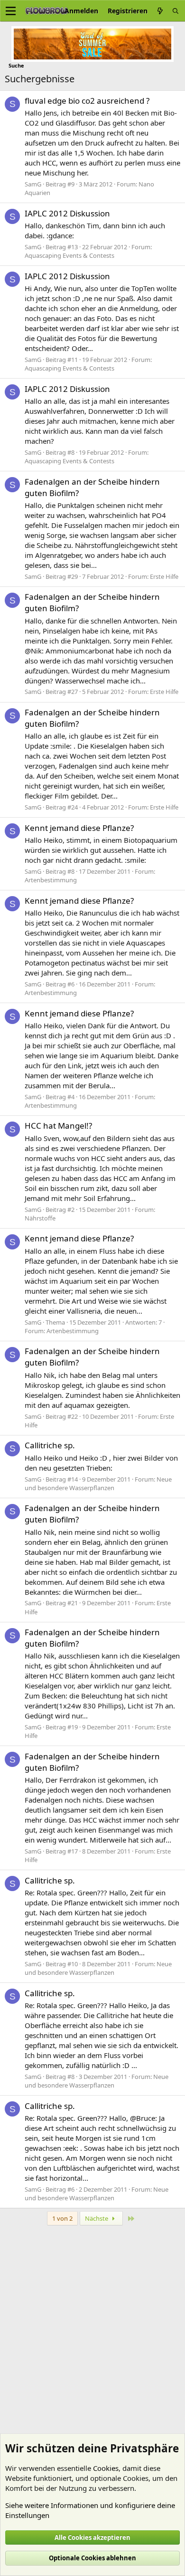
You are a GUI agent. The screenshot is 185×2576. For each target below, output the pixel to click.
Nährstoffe (40, 1218)
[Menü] (11, 11)
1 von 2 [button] (62, 2218)
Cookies (106, 2468)
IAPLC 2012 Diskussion (67, 213)
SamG (33, 184)
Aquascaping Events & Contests (69, 255)
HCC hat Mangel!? (58, 1126)
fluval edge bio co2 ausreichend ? (87, 101)
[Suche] (176, 11)
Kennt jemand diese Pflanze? (79, 828)
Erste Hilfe (164, 576)
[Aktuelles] (160, 11)
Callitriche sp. (50, 1445)
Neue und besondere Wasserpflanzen (98, 1483)
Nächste (97, 2218)
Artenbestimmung (51, 880)
